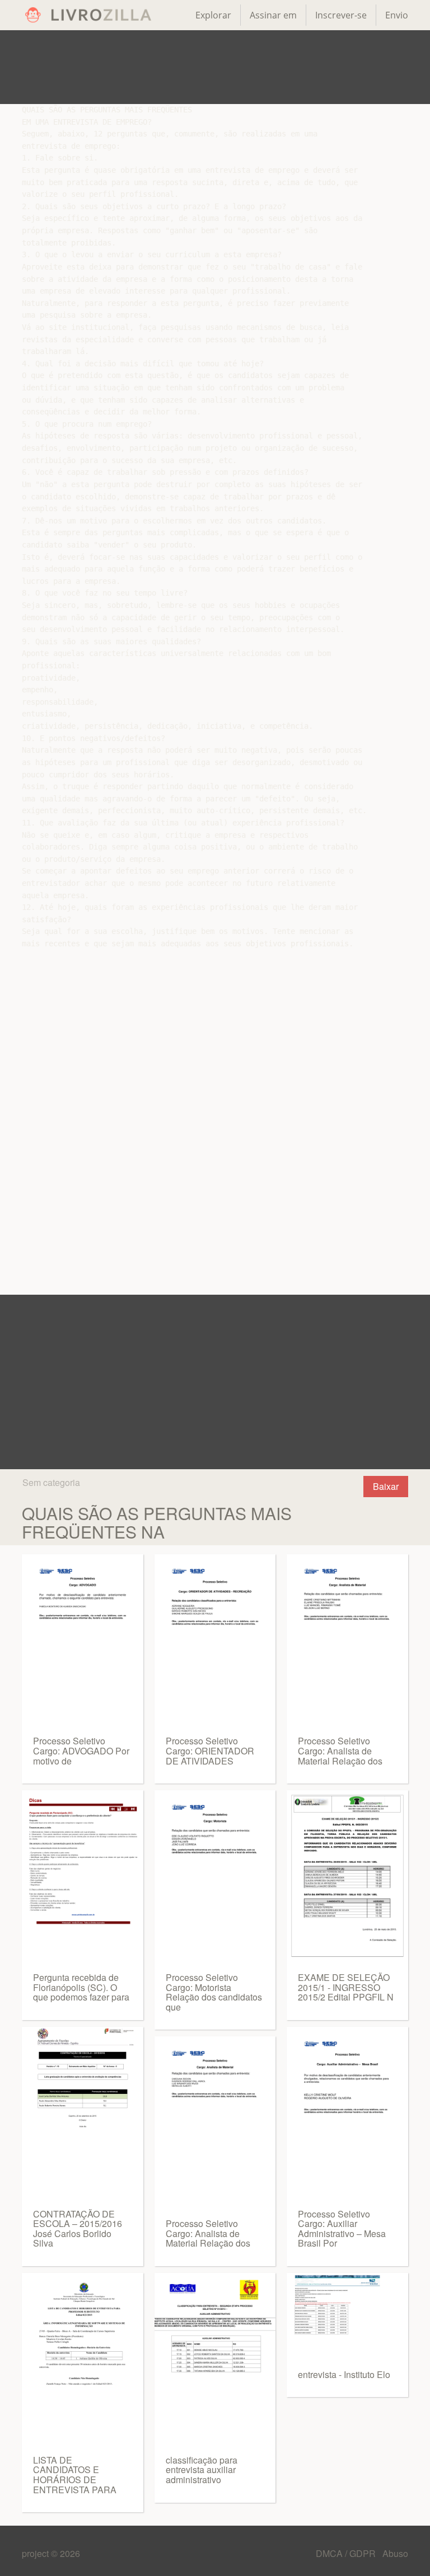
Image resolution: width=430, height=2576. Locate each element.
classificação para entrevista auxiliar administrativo (202, 2470)
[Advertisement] (215, 67)
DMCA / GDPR (347, 2553)
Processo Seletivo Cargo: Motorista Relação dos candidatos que (214, 1992)
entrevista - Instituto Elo (344, 2374)
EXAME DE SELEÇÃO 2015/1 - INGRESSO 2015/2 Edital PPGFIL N (346, 1987)
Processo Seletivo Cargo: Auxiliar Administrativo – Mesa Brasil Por (342, 2229)
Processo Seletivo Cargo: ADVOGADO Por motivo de (81, 1751)
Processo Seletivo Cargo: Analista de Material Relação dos (208, 2233)
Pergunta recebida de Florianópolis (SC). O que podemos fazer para (81, 1987)
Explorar (213, 15)
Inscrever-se (341, 15)
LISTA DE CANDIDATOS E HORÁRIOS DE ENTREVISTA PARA (75, 2475)
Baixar (386, 1486)
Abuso (395, 2553)
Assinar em (273, 15)
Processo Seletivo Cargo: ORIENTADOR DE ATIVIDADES (210, 1751)
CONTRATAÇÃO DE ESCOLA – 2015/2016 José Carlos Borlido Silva (78, 2229)
